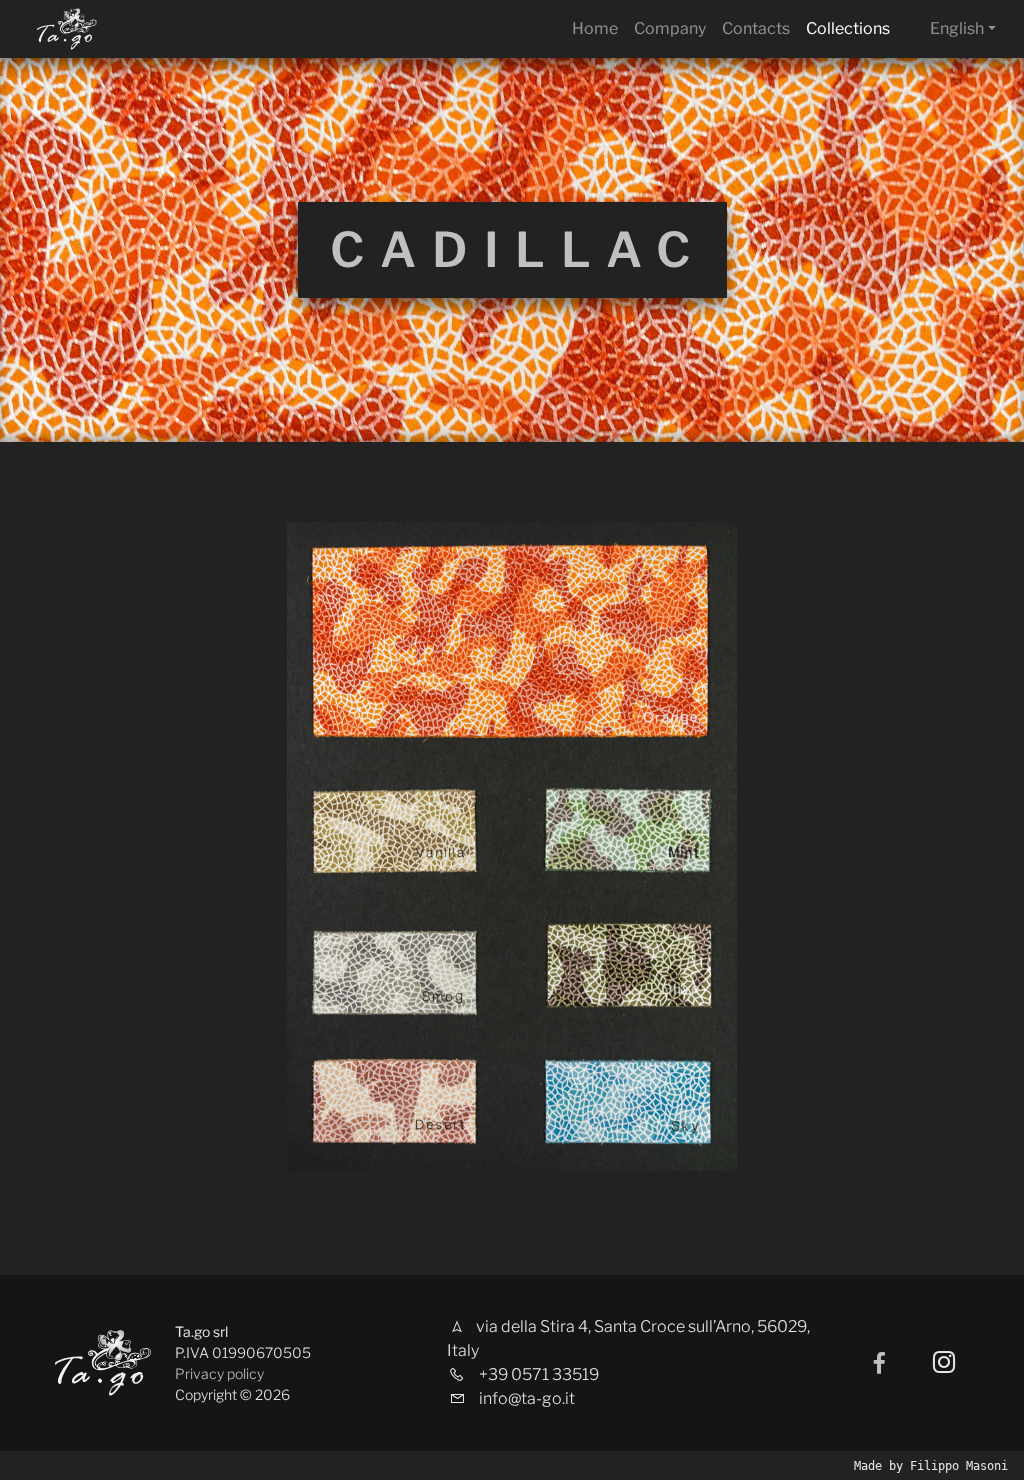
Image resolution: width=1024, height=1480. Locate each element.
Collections (848, 28)
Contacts (756, 28)
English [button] (957, 28)
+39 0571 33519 (539, 1374)
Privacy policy (219, 1373)
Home (595, 28)
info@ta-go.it (527, 1398)
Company (670, 28)
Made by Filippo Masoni (931, 1466)
